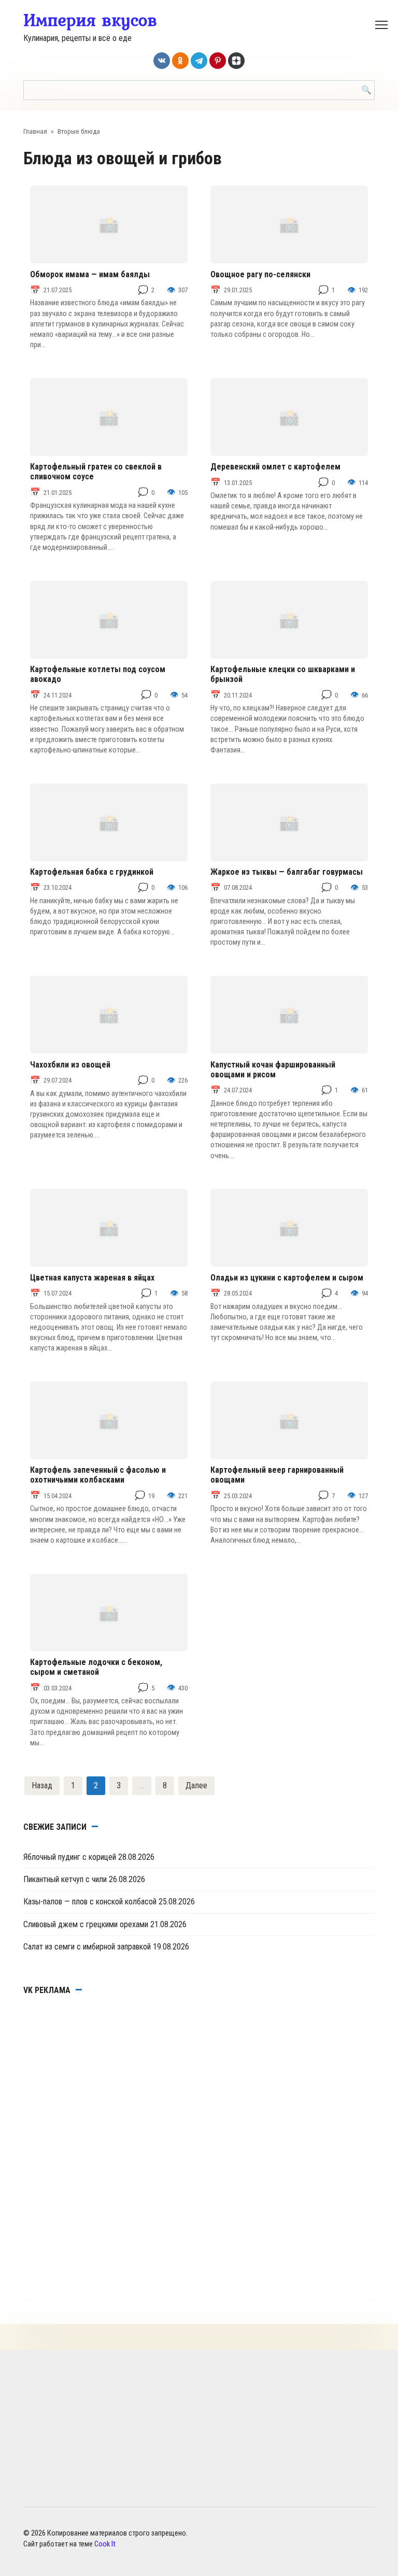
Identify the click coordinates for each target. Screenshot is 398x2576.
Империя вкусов (90, 20)
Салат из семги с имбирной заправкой (87, 1947)
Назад (42, 1785)
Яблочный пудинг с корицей (70, 1857)
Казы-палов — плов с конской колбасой (90, 1902)
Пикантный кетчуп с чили (65, 1879)
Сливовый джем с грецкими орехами (86, 1924)
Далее (196, 1785)
